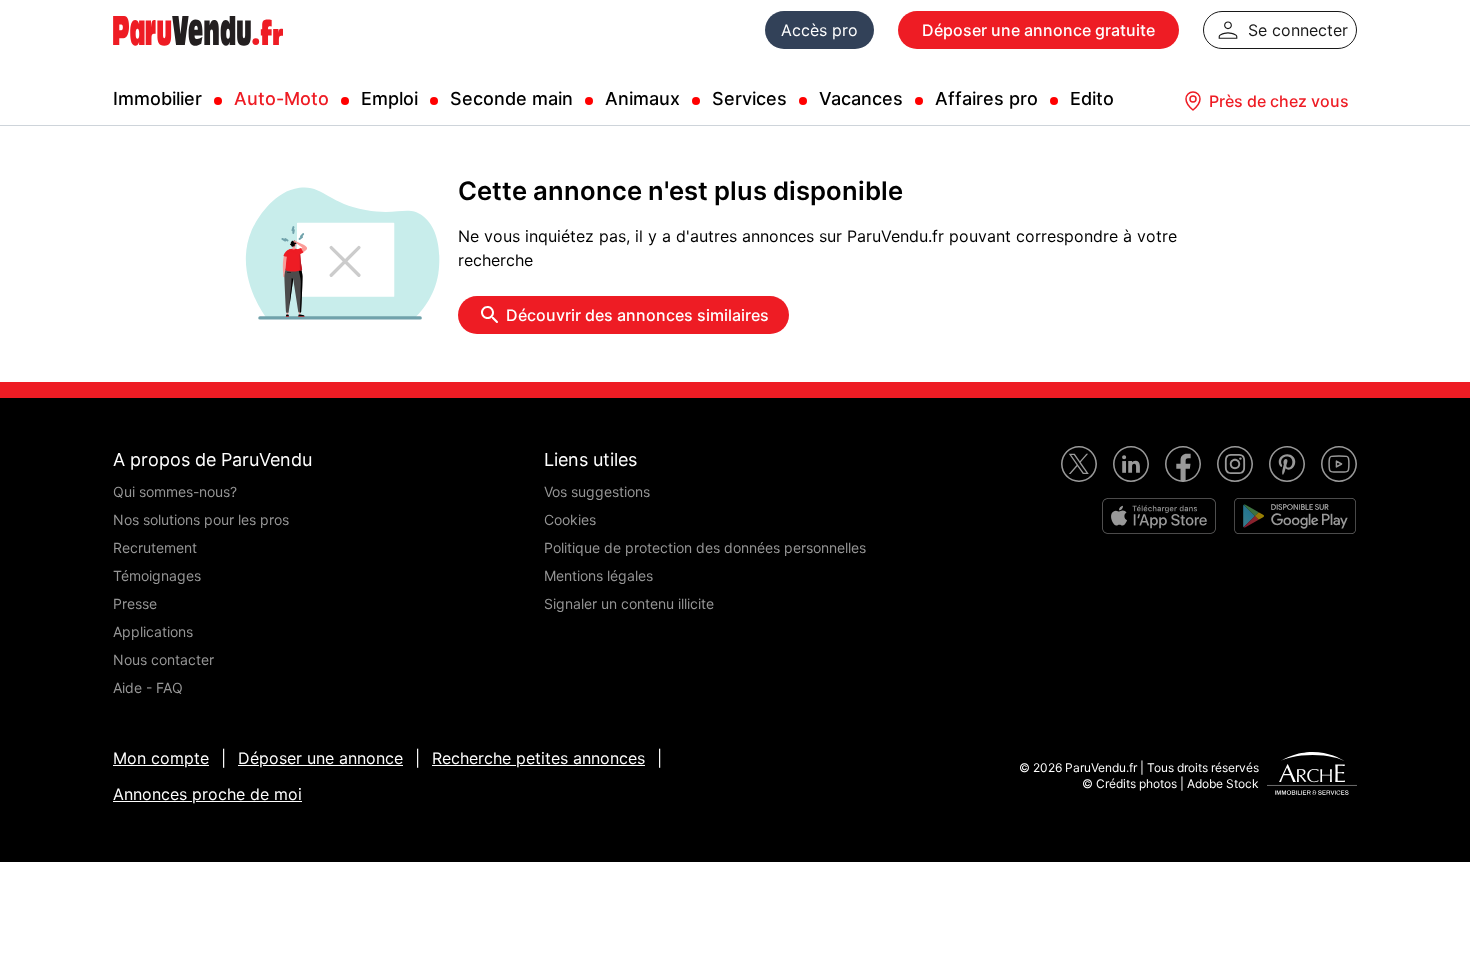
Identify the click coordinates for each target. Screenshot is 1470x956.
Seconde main (511, 98)
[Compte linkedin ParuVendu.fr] (1131, 464)
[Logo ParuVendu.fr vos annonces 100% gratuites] (198, 54)
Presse (135, 603)
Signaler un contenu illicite (629, 603)
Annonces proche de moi (207, 794)
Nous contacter (163, 659)
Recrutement (155, 547)
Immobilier (157, 98)
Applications (153, 631)
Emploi (389, 98)
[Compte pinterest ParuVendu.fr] (1287, 464)
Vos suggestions (597, 491)
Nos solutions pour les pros (201, 519)
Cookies (570, 519)
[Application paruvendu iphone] (1159, 516)
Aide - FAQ (148, 687)
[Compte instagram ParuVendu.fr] (1235, 464)
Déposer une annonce (320, 758)
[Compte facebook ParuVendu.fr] (1183, 464)
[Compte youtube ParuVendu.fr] (1339, 464)
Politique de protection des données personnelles (705, 547)
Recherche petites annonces (538, 758)
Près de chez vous (1279, 101)
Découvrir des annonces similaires (637, 315)
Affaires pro (986, 98)
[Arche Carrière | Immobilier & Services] (1312, 776)
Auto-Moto (281, 98)
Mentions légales (598, 575)
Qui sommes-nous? (175, 491)
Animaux (642, 98)
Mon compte (161, 758)
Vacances (861, 98)
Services (749, 98)
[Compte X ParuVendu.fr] (1079, 464)
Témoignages (157, 575)
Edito (1092, 98)
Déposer (1038, 30)
